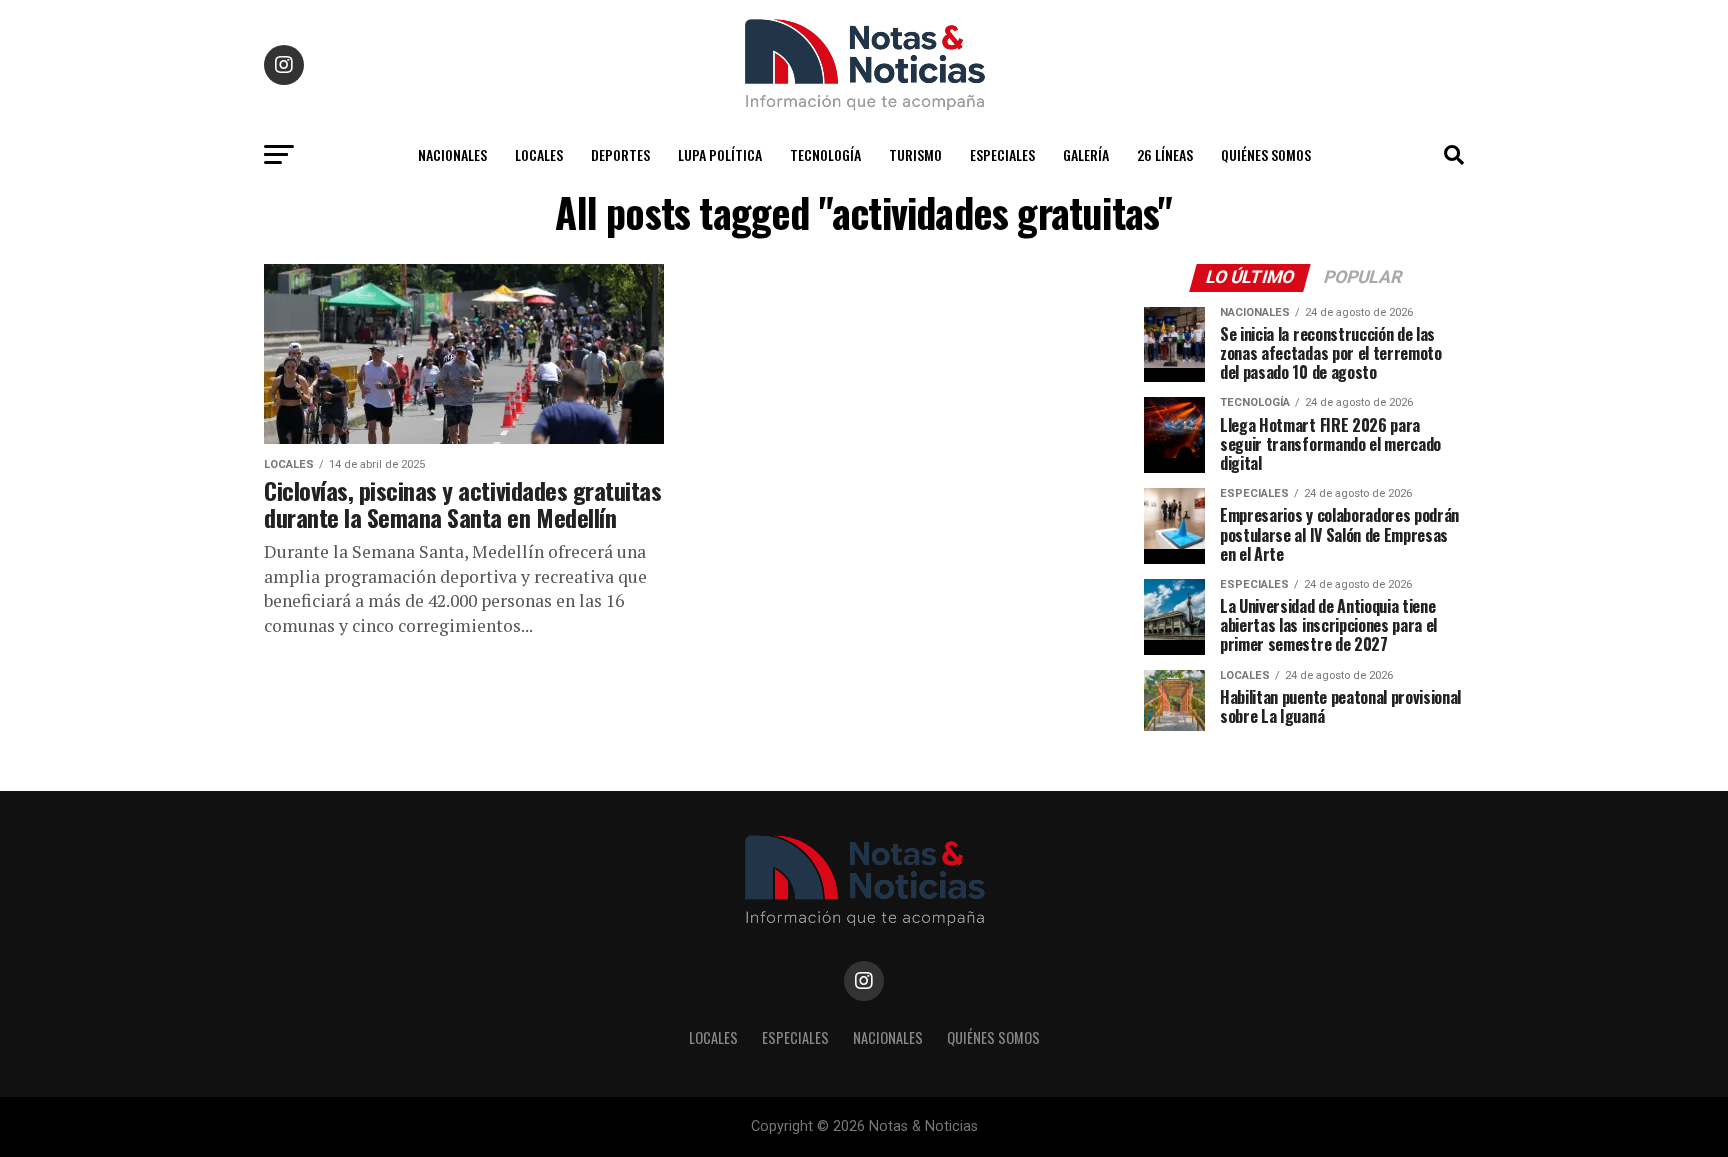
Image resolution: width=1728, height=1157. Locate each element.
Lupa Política (720, 154)
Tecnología (825, 154)
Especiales (1002, 154)
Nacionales (452, 154)
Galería (1086, 154)
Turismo (915, 154)
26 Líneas (1165, 154)
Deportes (620, 154)
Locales (539, 154)
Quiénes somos (1266, 154)
